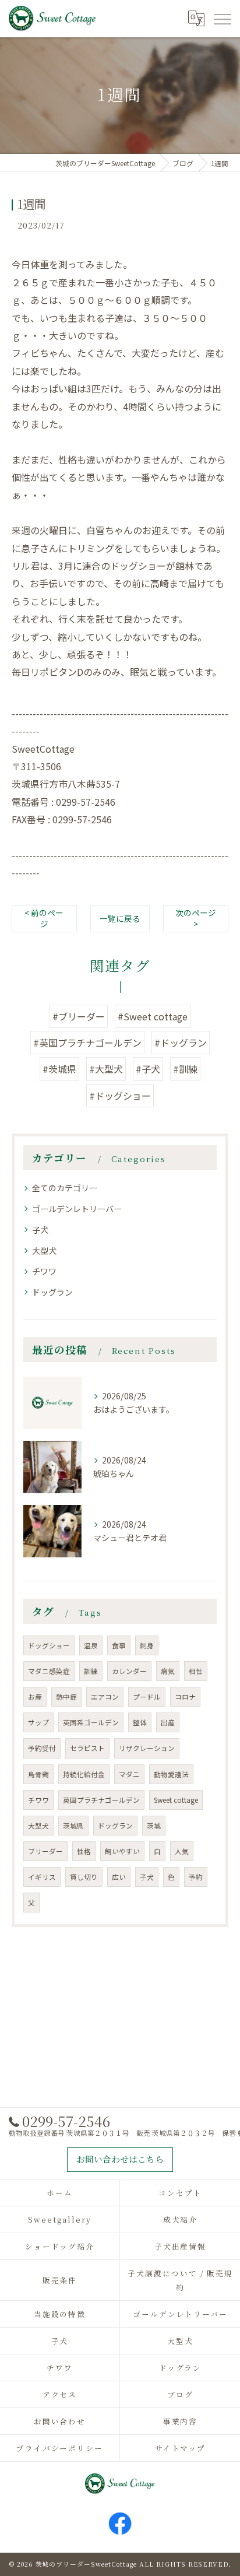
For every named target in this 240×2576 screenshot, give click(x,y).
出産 (168, 1722)
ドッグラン (52, 1292)
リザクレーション (147, 1748)
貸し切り (84, 1877)
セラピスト (87, 1748)
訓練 (91, 1671)
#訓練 (185, 1069)
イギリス (42, 1877)
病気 (168, 1671)
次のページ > (196, 918)
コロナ (185, 1697)
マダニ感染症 (49, 1671)
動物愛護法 (171, 1774)
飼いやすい (122, 1851)
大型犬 (44, 1251)
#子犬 (148, 1069)
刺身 (147, 1645)
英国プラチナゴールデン (101, 1800)
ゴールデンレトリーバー (77, 1209)
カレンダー (129, 1671)
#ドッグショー (120, 1096)
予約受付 (42, 1748)
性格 (84, 1851)
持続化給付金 (84, 1774)
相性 (196, 1671)
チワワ (44, 1271)
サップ (38, 1722)
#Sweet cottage (153, 1016)
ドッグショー (49, 1645)
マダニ (129, 1774)
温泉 (91, 1645)
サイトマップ (181, 2448)
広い (119, 1877)
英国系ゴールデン (91, 1722)
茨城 (154, 1826)
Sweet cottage (176, 1800)
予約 (196, 1877)
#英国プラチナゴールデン (87, 1043)
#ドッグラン (181, 1043)
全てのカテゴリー (65, 1188)
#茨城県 (59, 1069)
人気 (182, 1851)
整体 (140, 1722)
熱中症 (66, 1697)
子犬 (40, 1230)
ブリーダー (45, 1851)
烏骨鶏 (38, 1774)
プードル (147, 1697)
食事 (119, 1645)
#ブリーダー (79, 1016)
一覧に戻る (120, 918)
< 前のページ (44, 918)
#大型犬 (106, 1069)
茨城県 (73, 1826)
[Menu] (222, 18)
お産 (35, 1697)
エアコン (105, 1697)
